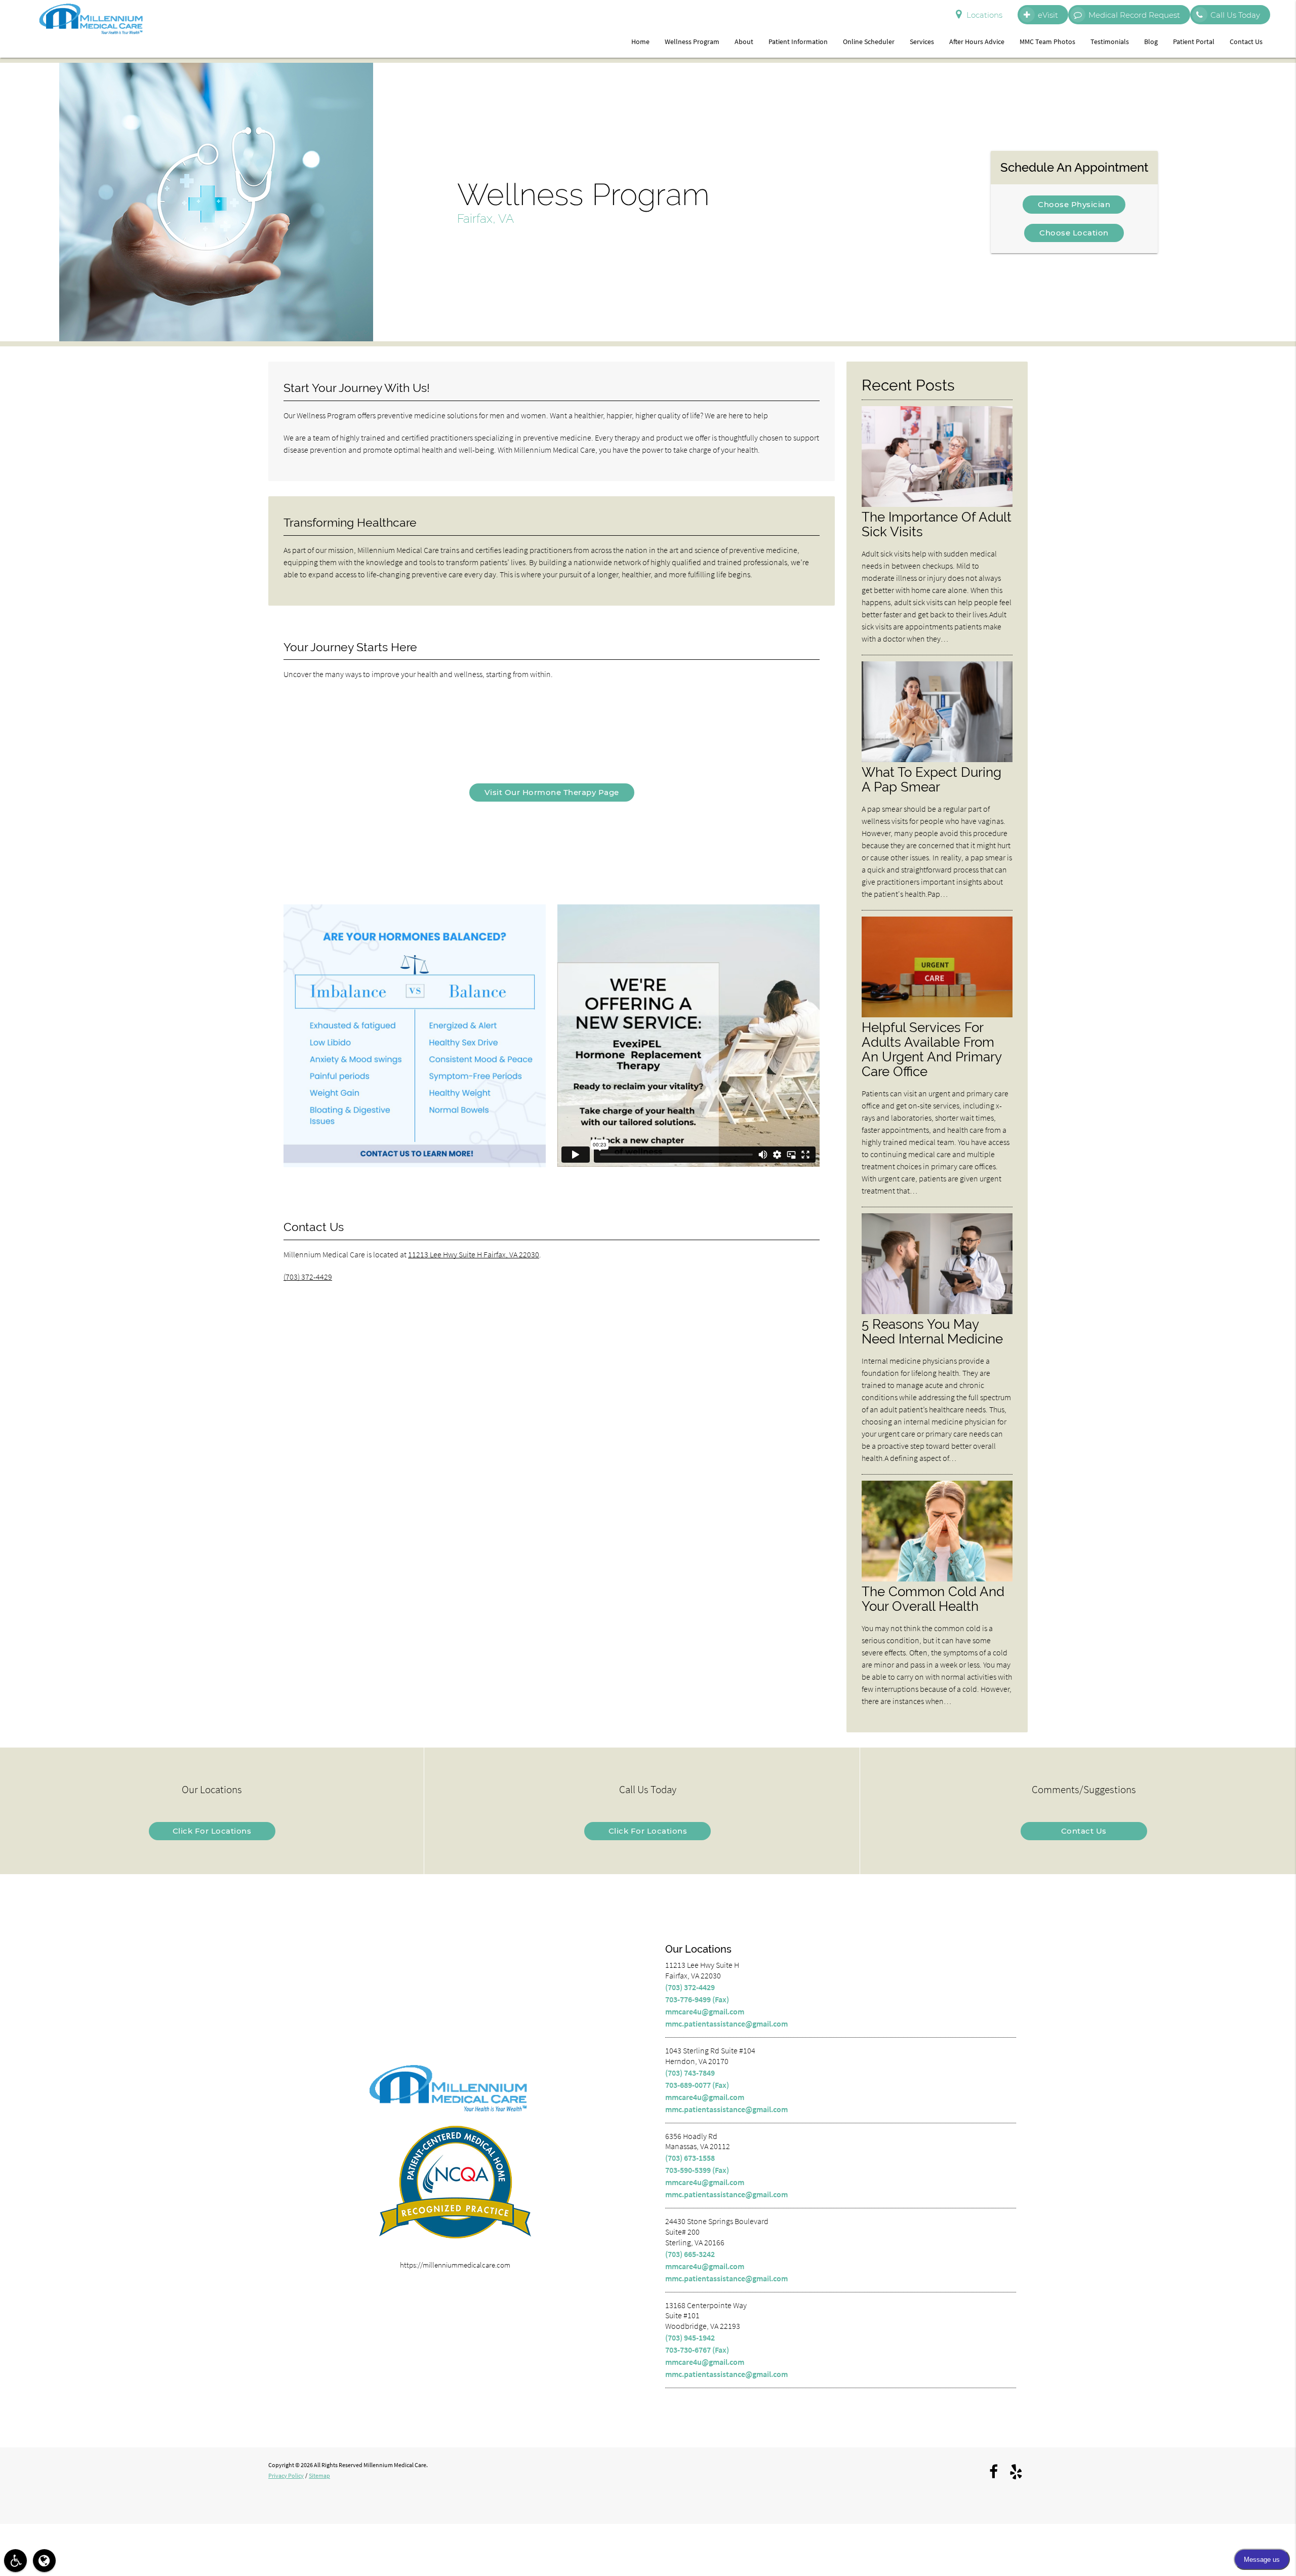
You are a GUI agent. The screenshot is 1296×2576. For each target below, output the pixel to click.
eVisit (1048, 15)
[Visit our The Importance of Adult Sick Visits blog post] (937, 504)
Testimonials (1110, 42)
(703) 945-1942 (690, 2337)
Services (922, 42)
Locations (984, 15)
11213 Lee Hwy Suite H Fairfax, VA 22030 (474, 1254)
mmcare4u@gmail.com (705, 2011)
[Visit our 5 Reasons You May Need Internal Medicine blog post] (937, 1311)
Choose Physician (1074, 204)
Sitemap (319, 2475)
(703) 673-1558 (690, 2158)
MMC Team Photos (1047, 42)
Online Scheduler (869, 42)
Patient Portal (1194, 42)
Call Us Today (1235, 15)
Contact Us (1246, 42)
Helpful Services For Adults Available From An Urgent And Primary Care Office (931, 1049)
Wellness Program (692, 42)
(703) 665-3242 (690, 2254)
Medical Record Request (1134, 15)
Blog (1151, 42)
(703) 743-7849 (690, 2073)
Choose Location (1074, 233)
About (744, 42)
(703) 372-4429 (308, 1277)
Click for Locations (212, 1831)
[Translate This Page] (44, 2561)
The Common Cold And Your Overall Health (933, 1599)
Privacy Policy (286, 2475)
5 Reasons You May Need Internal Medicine (932, 1331)
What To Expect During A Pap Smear (931, 779)
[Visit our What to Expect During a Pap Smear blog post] (937, 759)
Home (640, 42)
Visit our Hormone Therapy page (552, 792)
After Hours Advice (977, 42)
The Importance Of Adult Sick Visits (937, 524)
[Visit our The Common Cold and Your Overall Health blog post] (937, 1579)
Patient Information (798, 42)
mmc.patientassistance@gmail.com (726, 2024)
